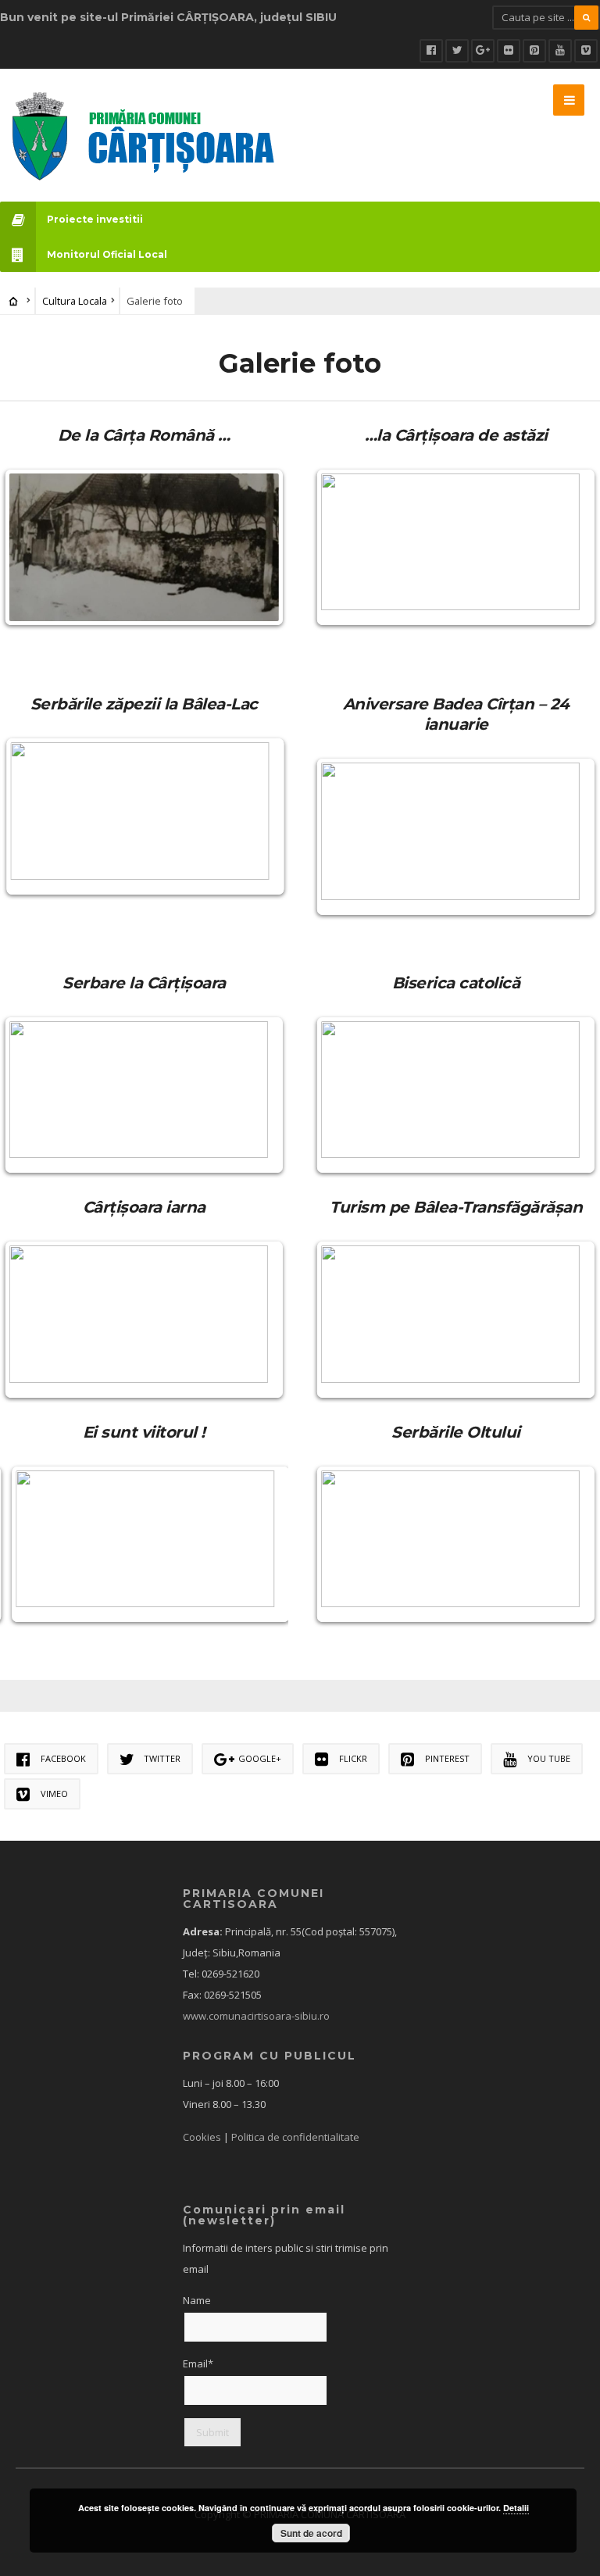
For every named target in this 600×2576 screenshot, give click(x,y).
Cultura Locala (75, 301)
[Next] (255, 548)
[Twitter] (457, 51)
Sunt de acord (311, 2533)
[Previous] (33, 548)
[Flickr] (509, 51)
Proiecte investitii (95, 219)
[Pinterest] (534, 51)
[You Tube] (560, 51)
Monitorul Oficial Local (107, 254)
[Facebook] (431, 51)
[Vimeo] (586, 51)
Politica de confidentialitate (295, 2137)
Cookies (202, 2137)
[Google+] (483, 51)
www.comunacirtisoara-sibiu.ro (256, 2016)
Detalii (516, 2508)
